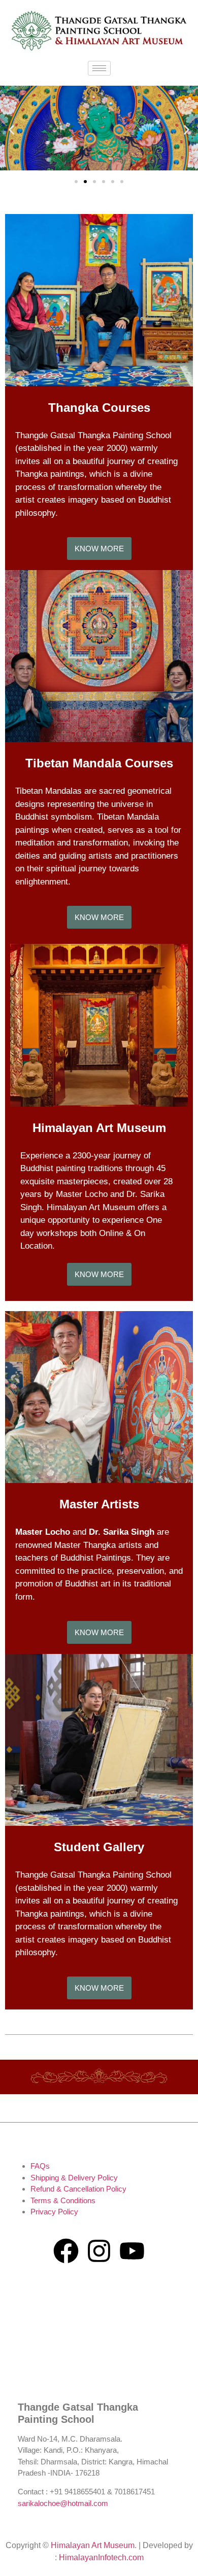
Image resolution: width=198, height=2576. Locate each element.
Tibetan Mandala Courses (99, 763)
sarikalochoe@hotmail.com (63, 2503)
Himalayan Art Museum (99, 1128)
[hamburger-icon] (99, 68)
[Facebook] (66, 2251)
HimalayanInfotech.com (101, 2557)
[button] (11, 130)
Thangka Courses (99, 408)
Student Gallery (99, 1847)
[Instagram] (99, 2251)
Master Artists (99, 1504)
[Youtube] (132, 2251)
